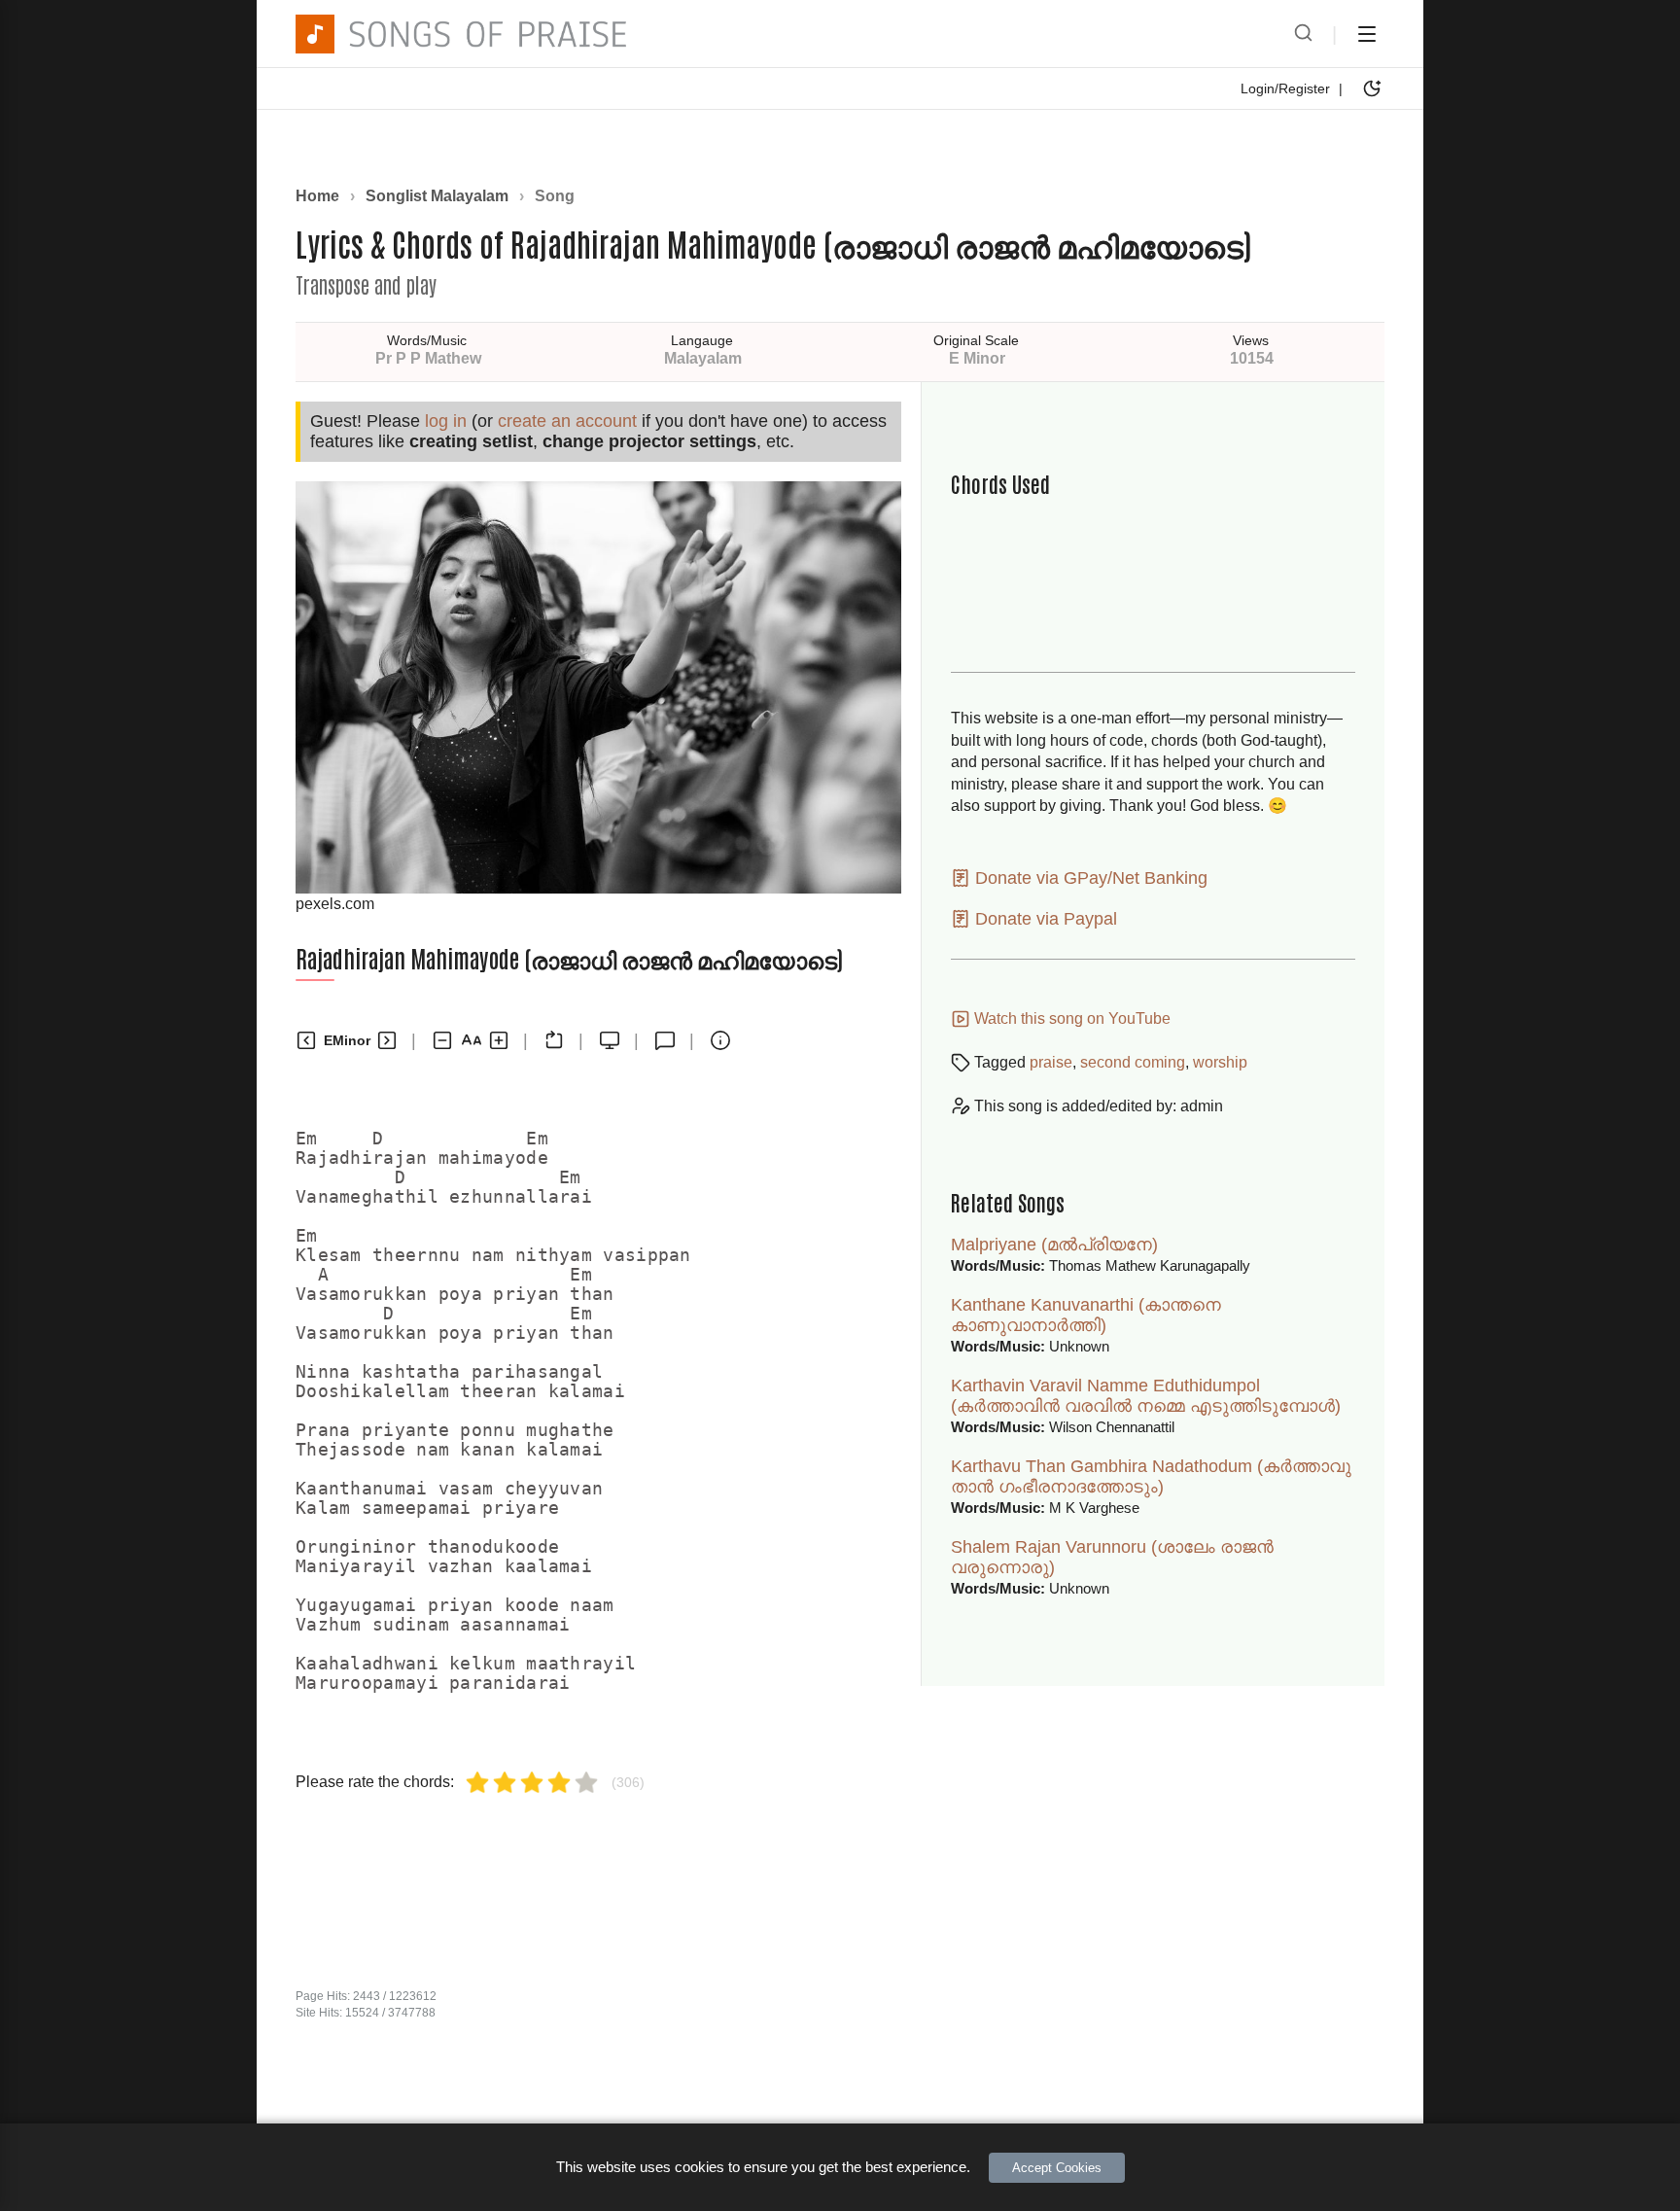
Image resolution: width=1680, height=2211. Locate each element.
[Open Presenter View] (610, 1040)
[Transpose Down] (306, 1040)
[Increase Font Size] (499, 1040)
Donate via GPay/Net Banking (1089, 878)
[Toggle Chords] (554, 1040)
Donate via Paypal (1044, 919)
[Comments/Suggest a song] (665, 1040)
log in (446, 421)
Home (317, 196)
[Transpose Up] (387, 1040)
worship (1220, 1062)
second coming (1133, 1062)
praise (1051, 1062)
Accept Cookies (1057, 2168)
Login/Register (1285, 88)
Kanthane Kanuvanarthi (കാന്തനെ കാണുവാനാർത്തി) (1086, 1315)
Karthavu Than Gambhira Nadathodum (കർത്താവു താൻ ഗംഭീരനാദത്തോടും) (1151, 1476)
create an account (567, 421)
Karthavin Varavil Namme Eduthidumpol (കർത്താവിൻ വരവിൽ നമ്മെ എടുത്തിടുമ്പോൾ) (1146, 1396)
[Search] (1303, 34)
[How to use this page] (720, 1040)
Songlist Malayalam (437, 196)
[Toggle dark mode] (1372, 88)
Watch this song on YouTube (1070, 1018)
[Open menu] (1367, 34)
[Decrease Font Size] (442, 1040)
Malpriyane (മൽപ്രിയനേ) (1054, 1245)
